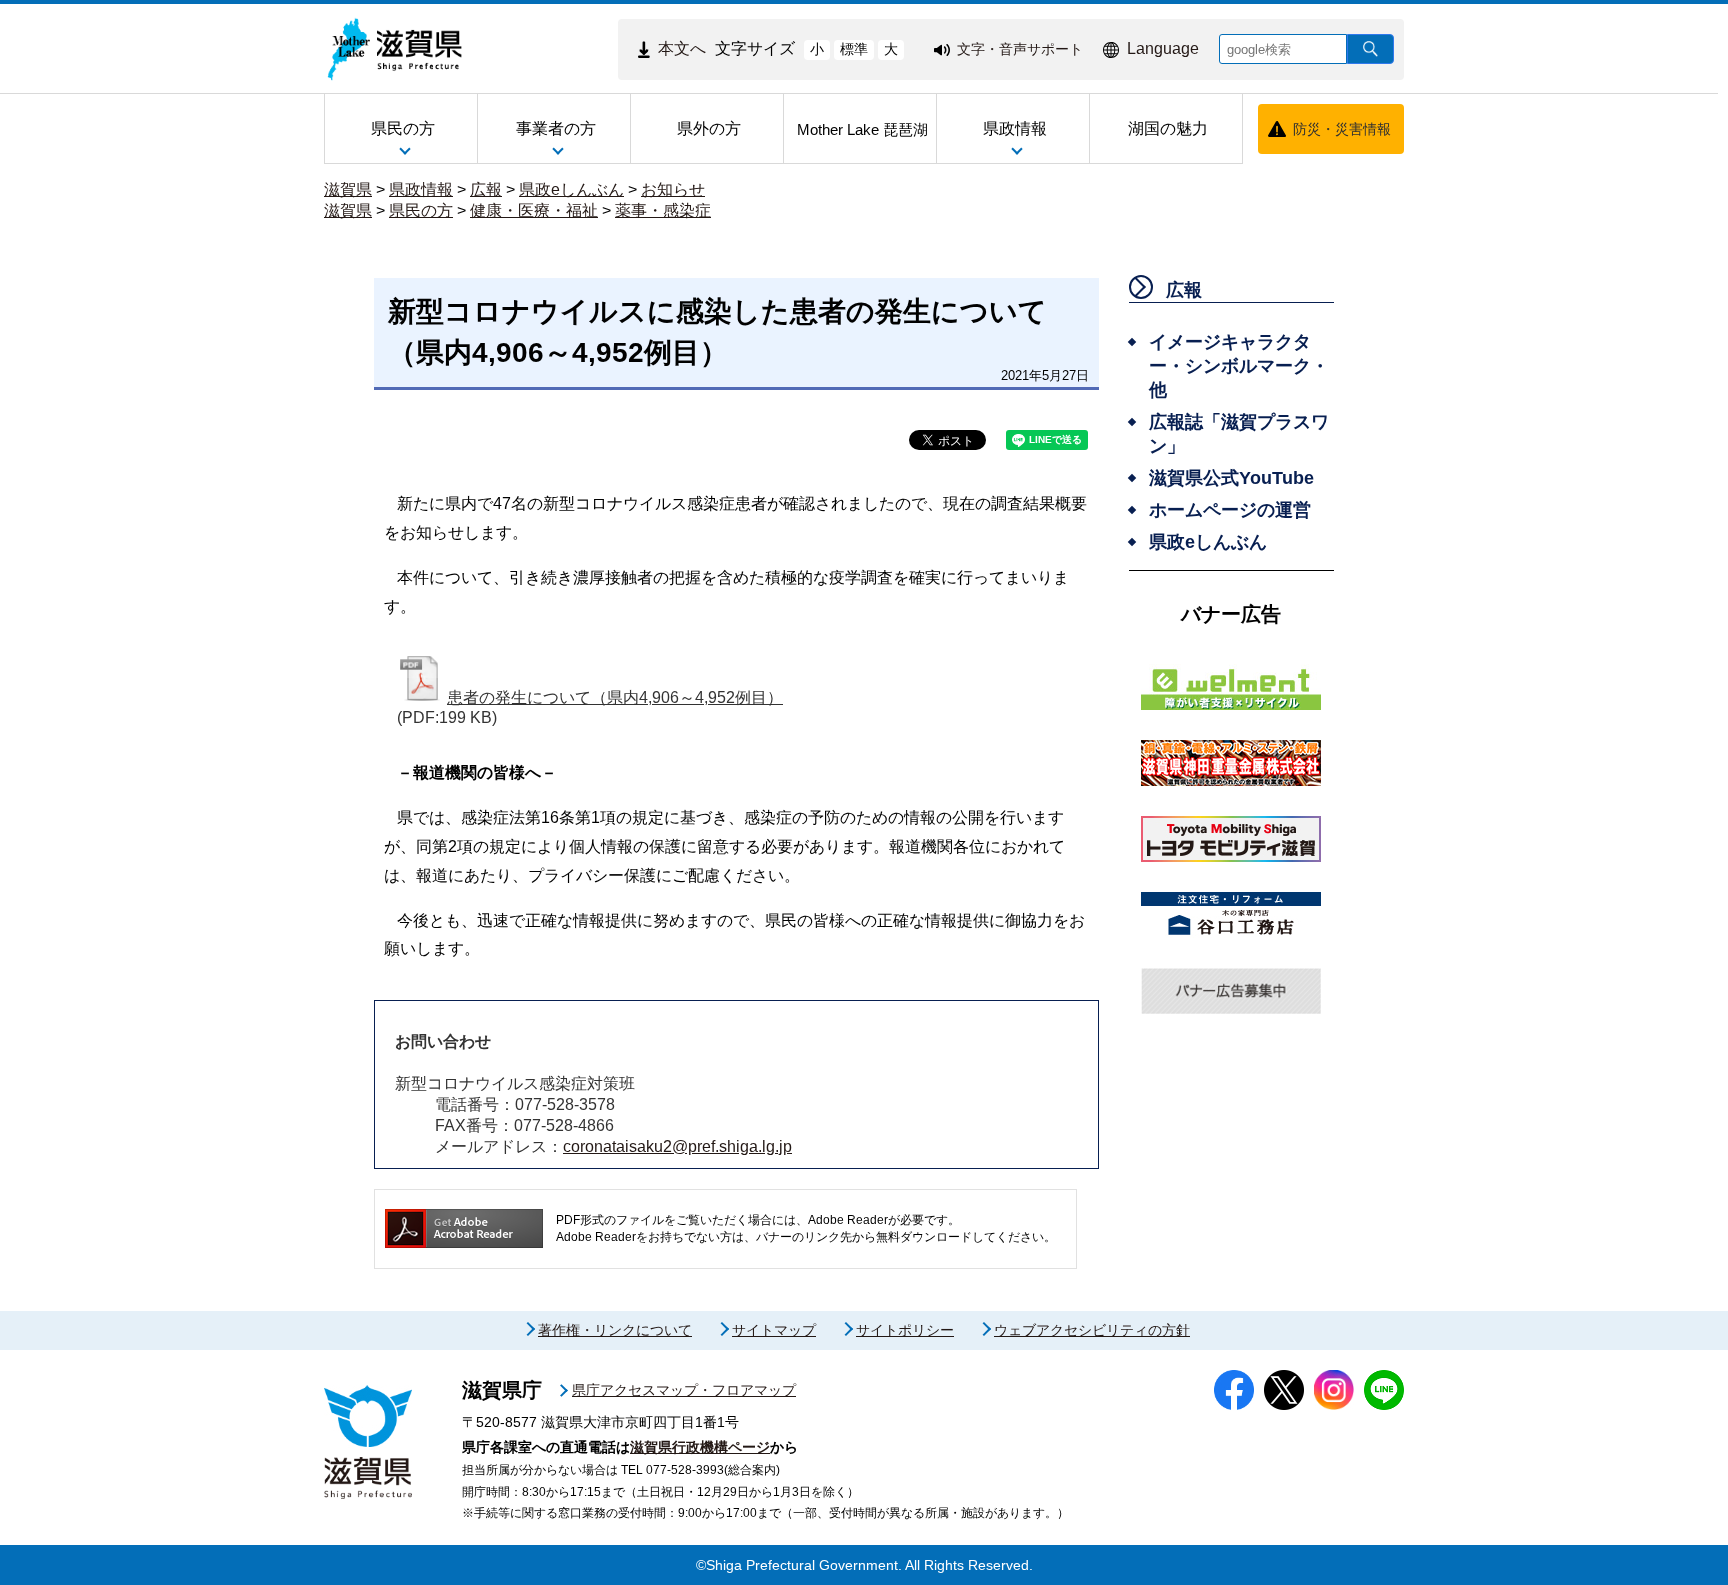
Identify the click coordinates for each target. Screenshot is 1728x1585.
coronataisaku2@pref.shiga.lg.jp (677, 1146)
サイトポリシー (905, 1330)
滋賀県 (348, 189)
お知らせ (673, 189)
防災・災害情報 (1342, 129)
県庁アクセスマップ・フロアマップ (684, 1390)
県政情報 (421, 189)
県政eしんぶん (571, 189)
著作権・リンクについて (615, 1330)
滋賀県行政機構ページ (700, 1447)
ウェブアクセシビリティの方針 (1092, 1330)
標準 (854, 49)
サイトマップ (774, 1330)
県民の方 (421, 210)
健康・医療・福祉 (534, 210)
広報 (486, 189)
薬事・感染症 (663, 210)
